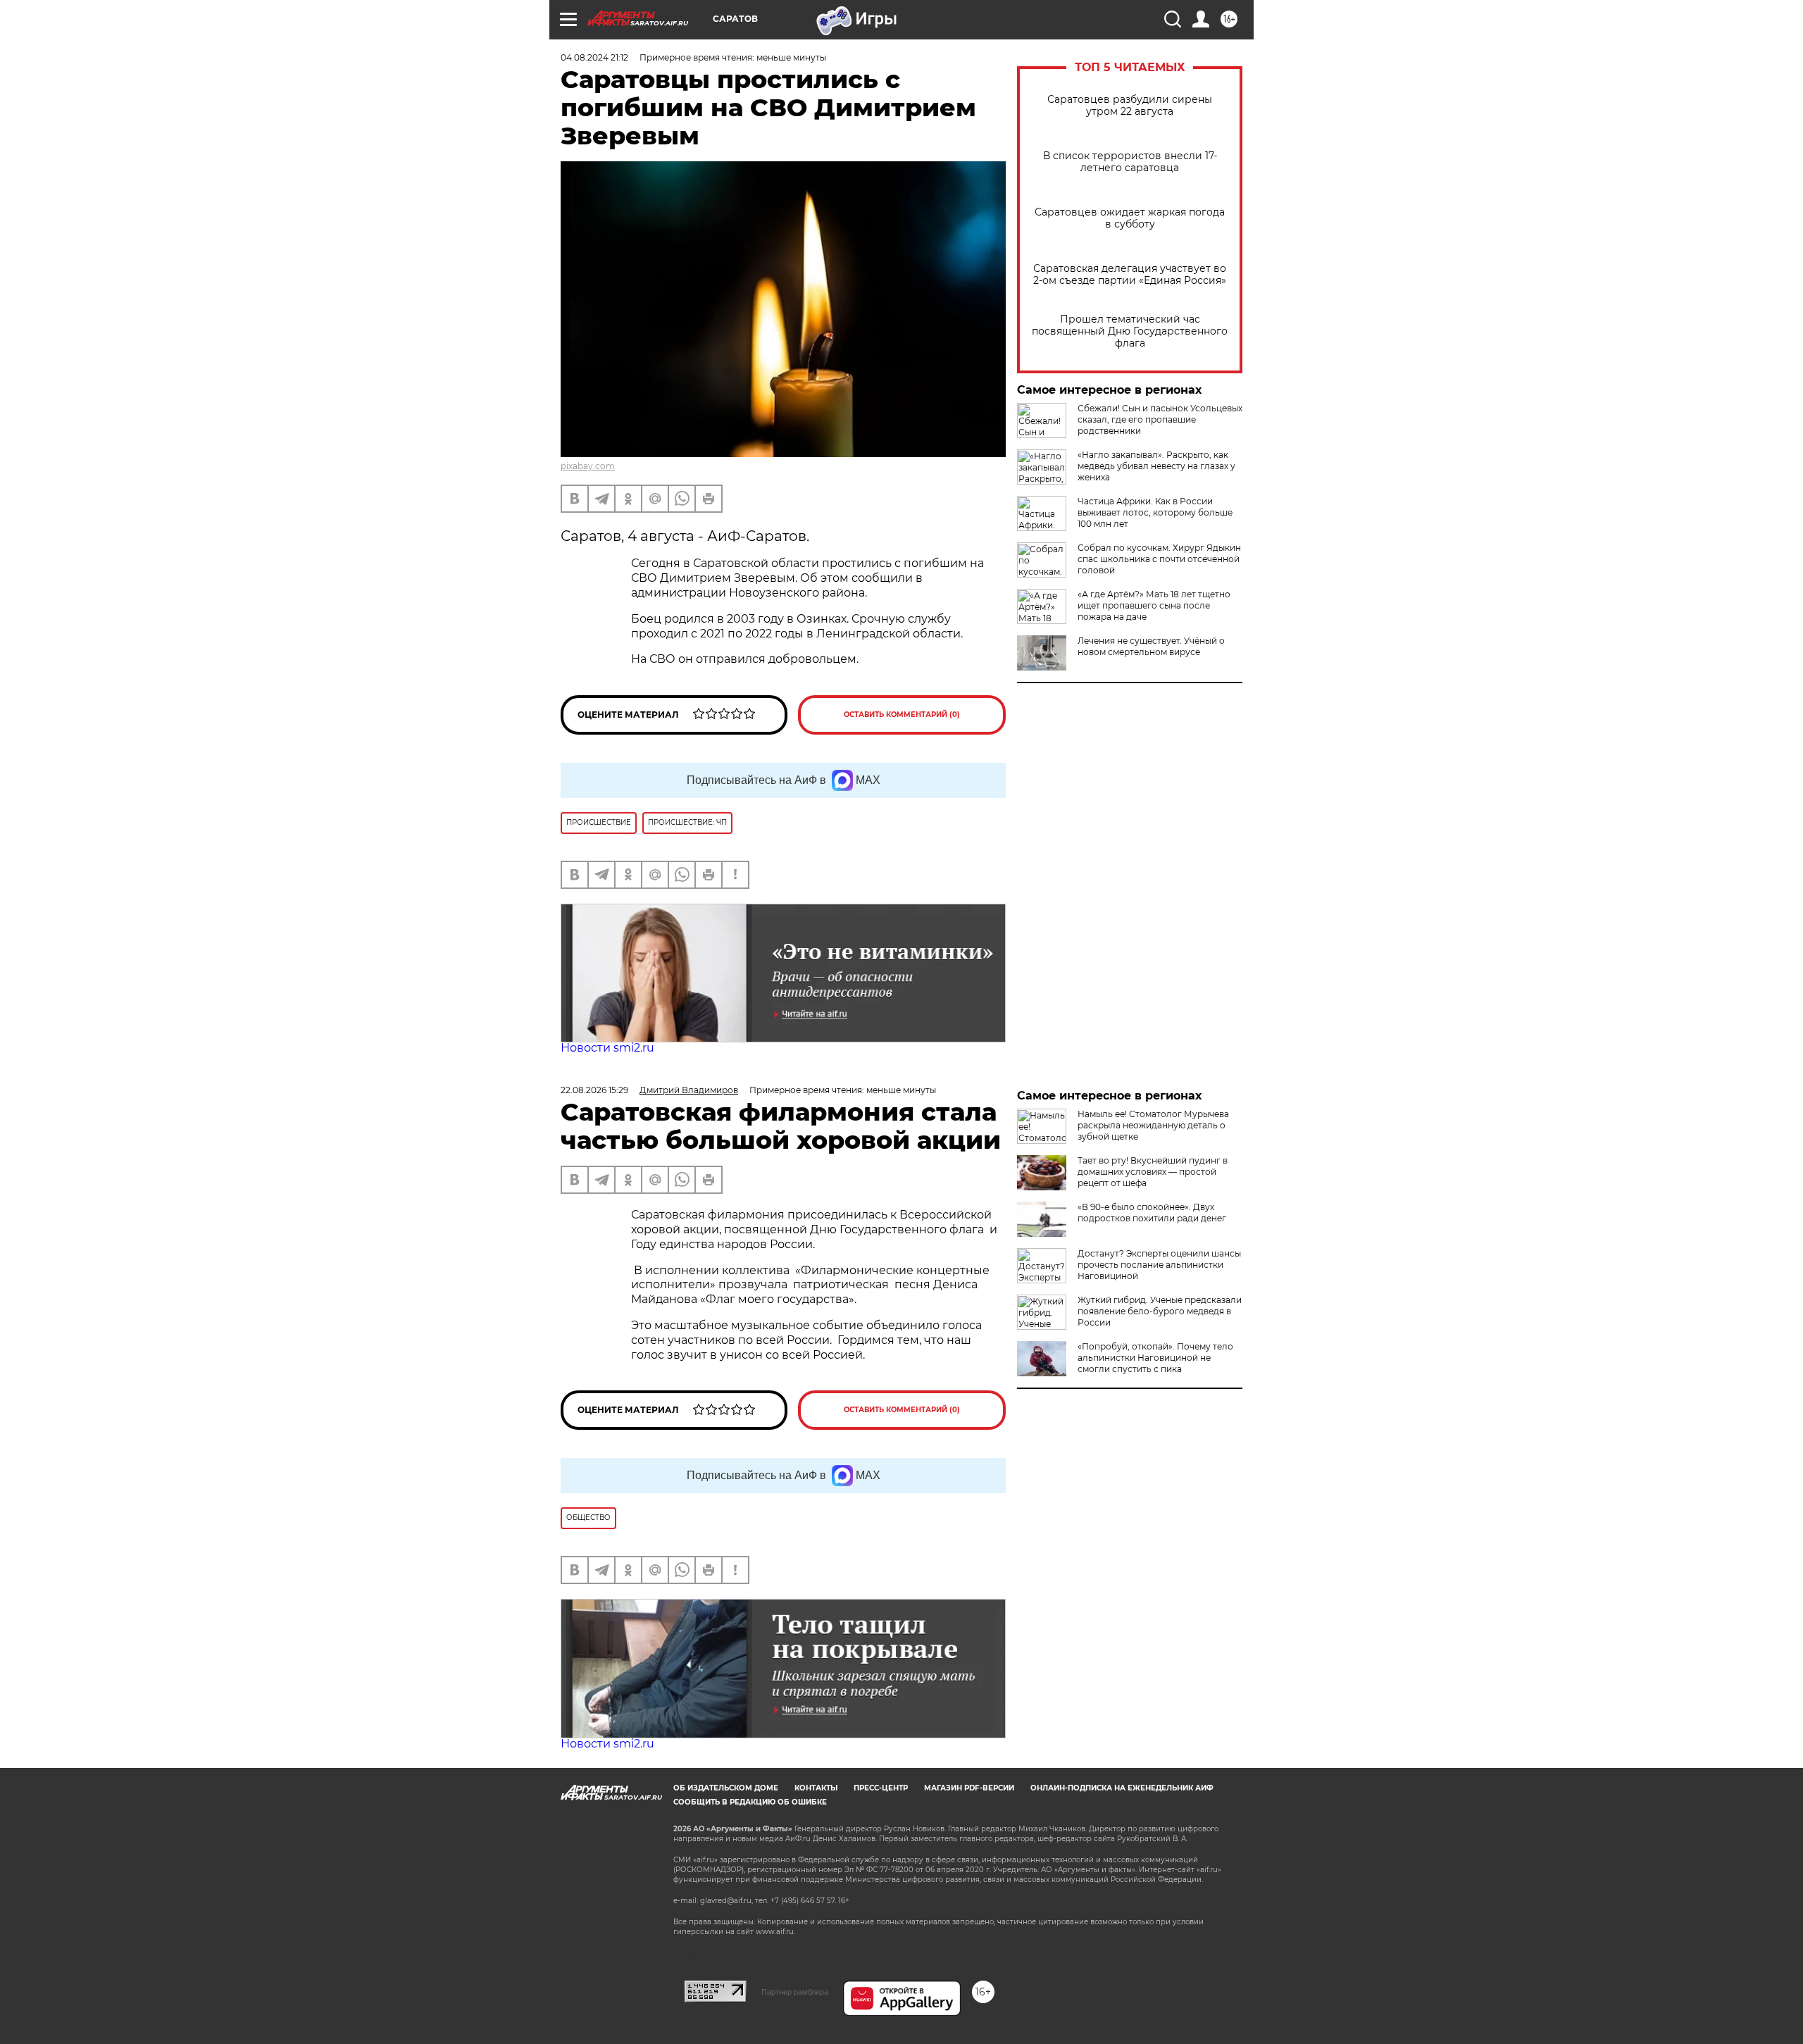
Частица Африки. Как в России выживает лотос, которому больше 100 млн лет (1155, 512)
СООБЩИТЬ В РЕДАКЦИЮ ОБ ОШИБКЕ (750, 1802)
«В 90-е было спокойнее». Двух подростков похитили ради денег (1152, 1213)
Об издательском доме (726, 1788)
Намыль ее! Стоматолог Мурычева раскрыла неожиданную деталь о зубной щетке (1153, 1125)
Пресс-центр (881, 1788)
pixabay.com (588, 466)
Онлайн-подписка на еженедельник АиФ (1122, 1788)
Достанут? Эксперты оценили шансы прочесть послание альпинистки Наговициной (1159, 1265)
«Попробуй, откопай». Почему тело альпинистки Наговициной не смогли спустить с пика (1155, 1358)
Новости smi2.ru (607, 1048)
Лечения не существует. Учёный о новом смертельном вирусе (1151, 646)
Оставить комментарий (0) (902, 715)
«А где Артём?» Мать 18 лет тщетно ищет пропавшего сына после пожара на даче (1154, 605)
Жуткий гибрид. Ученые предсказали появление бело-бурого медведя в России (1160, 1311)
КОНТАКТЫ (816, 1788)
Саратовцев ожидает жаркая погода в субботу (1130, 218)
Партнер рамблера (795, 1992)
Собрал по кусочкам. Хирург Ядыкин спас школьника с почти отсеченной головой (1159, 559)
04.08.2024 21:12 (594, 57)
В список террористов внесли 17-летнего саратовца (1130, 162)
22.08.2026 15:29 (594, 1090)
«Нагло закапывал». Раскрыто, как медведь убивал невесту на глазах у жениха (1156, 466)
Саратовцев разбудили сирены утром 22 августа (1130, 106)
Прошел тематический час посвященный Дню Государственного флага (1130, 331)
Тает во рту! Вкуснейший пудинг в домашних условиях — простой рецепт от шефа (1153, 1172)
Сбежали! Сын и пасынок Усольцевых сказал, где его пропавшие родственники (1160, 419)
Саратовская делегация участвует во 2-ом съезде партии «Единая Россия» (1130, 275)
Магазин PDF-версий (969, 1788)
